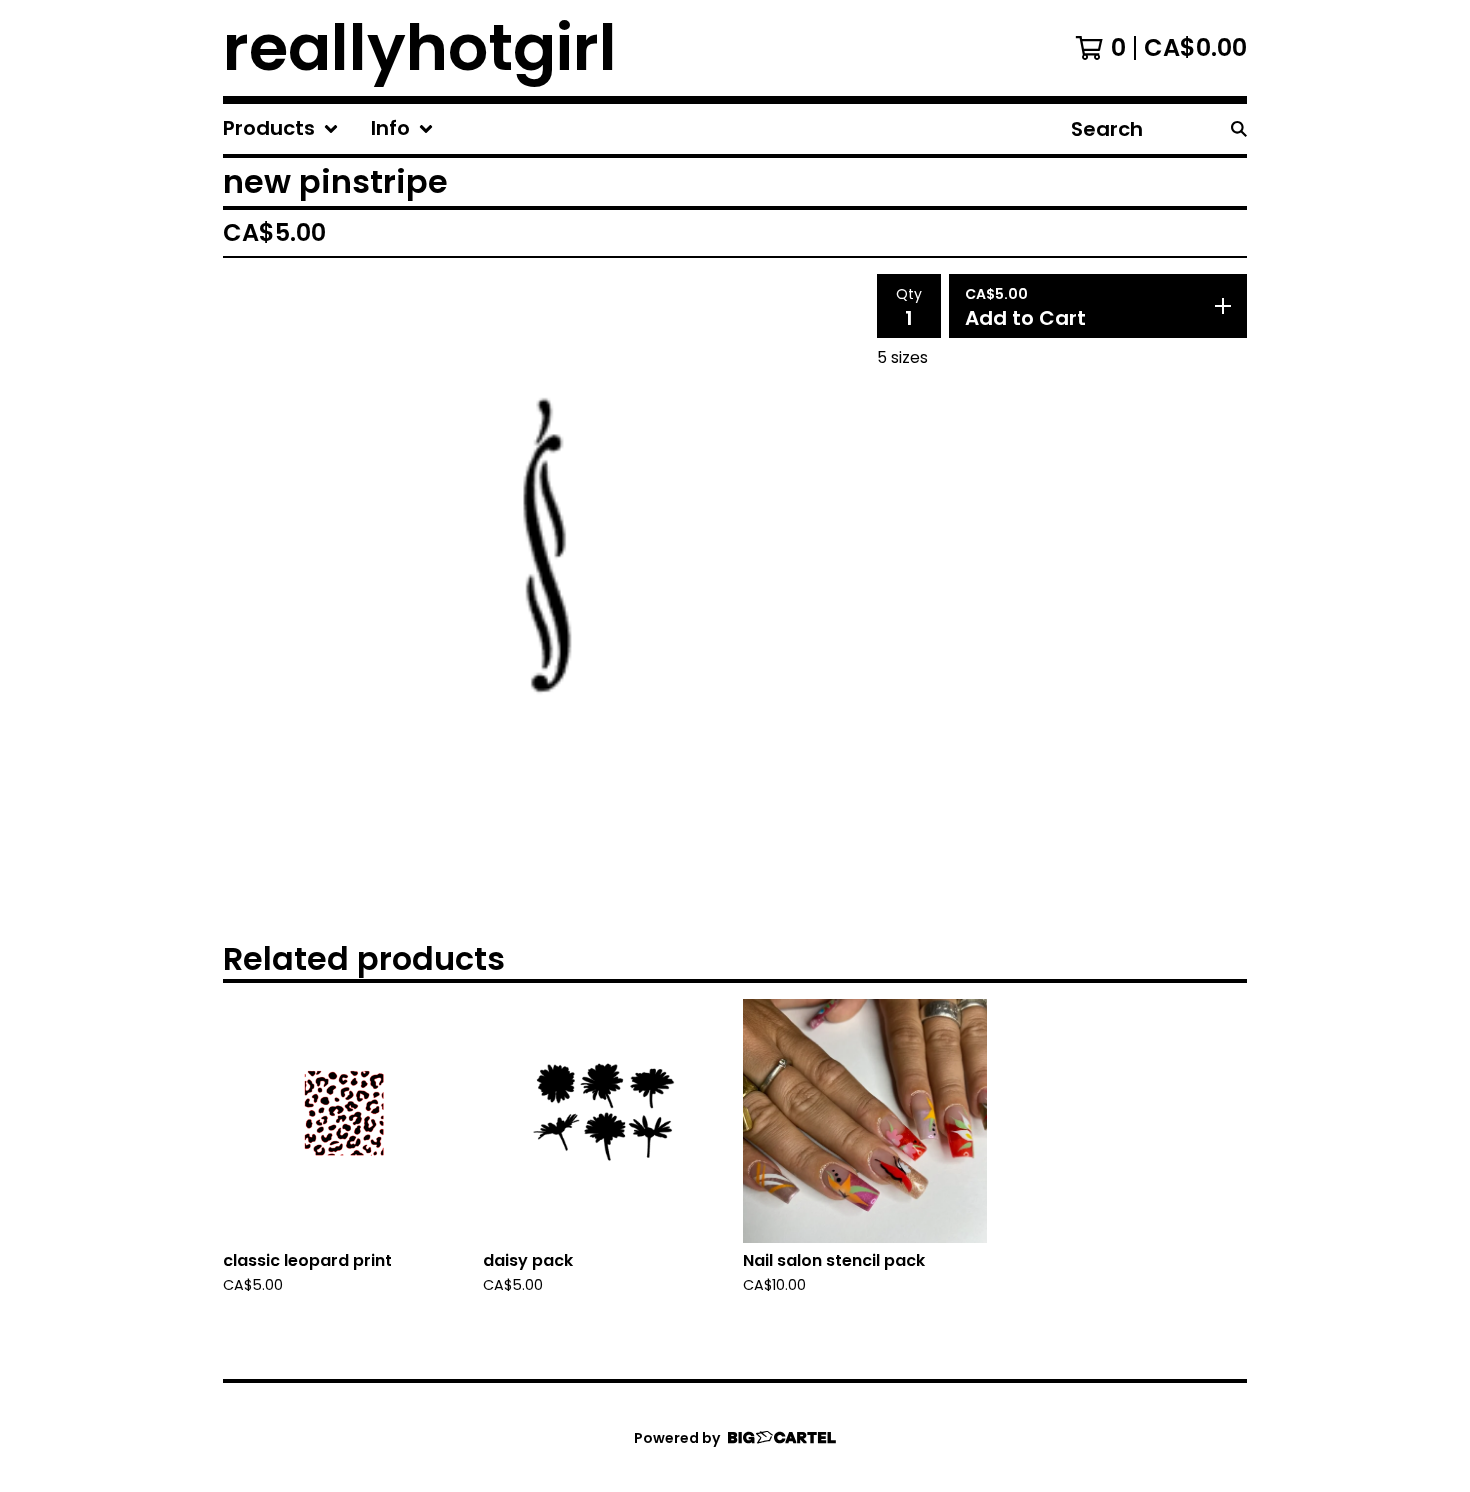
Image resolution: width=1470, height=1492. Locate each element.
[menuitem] (281, 129)
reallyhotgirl (420, 48)
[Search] (1239, 129)
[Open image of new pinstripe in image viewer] (542, 578)
